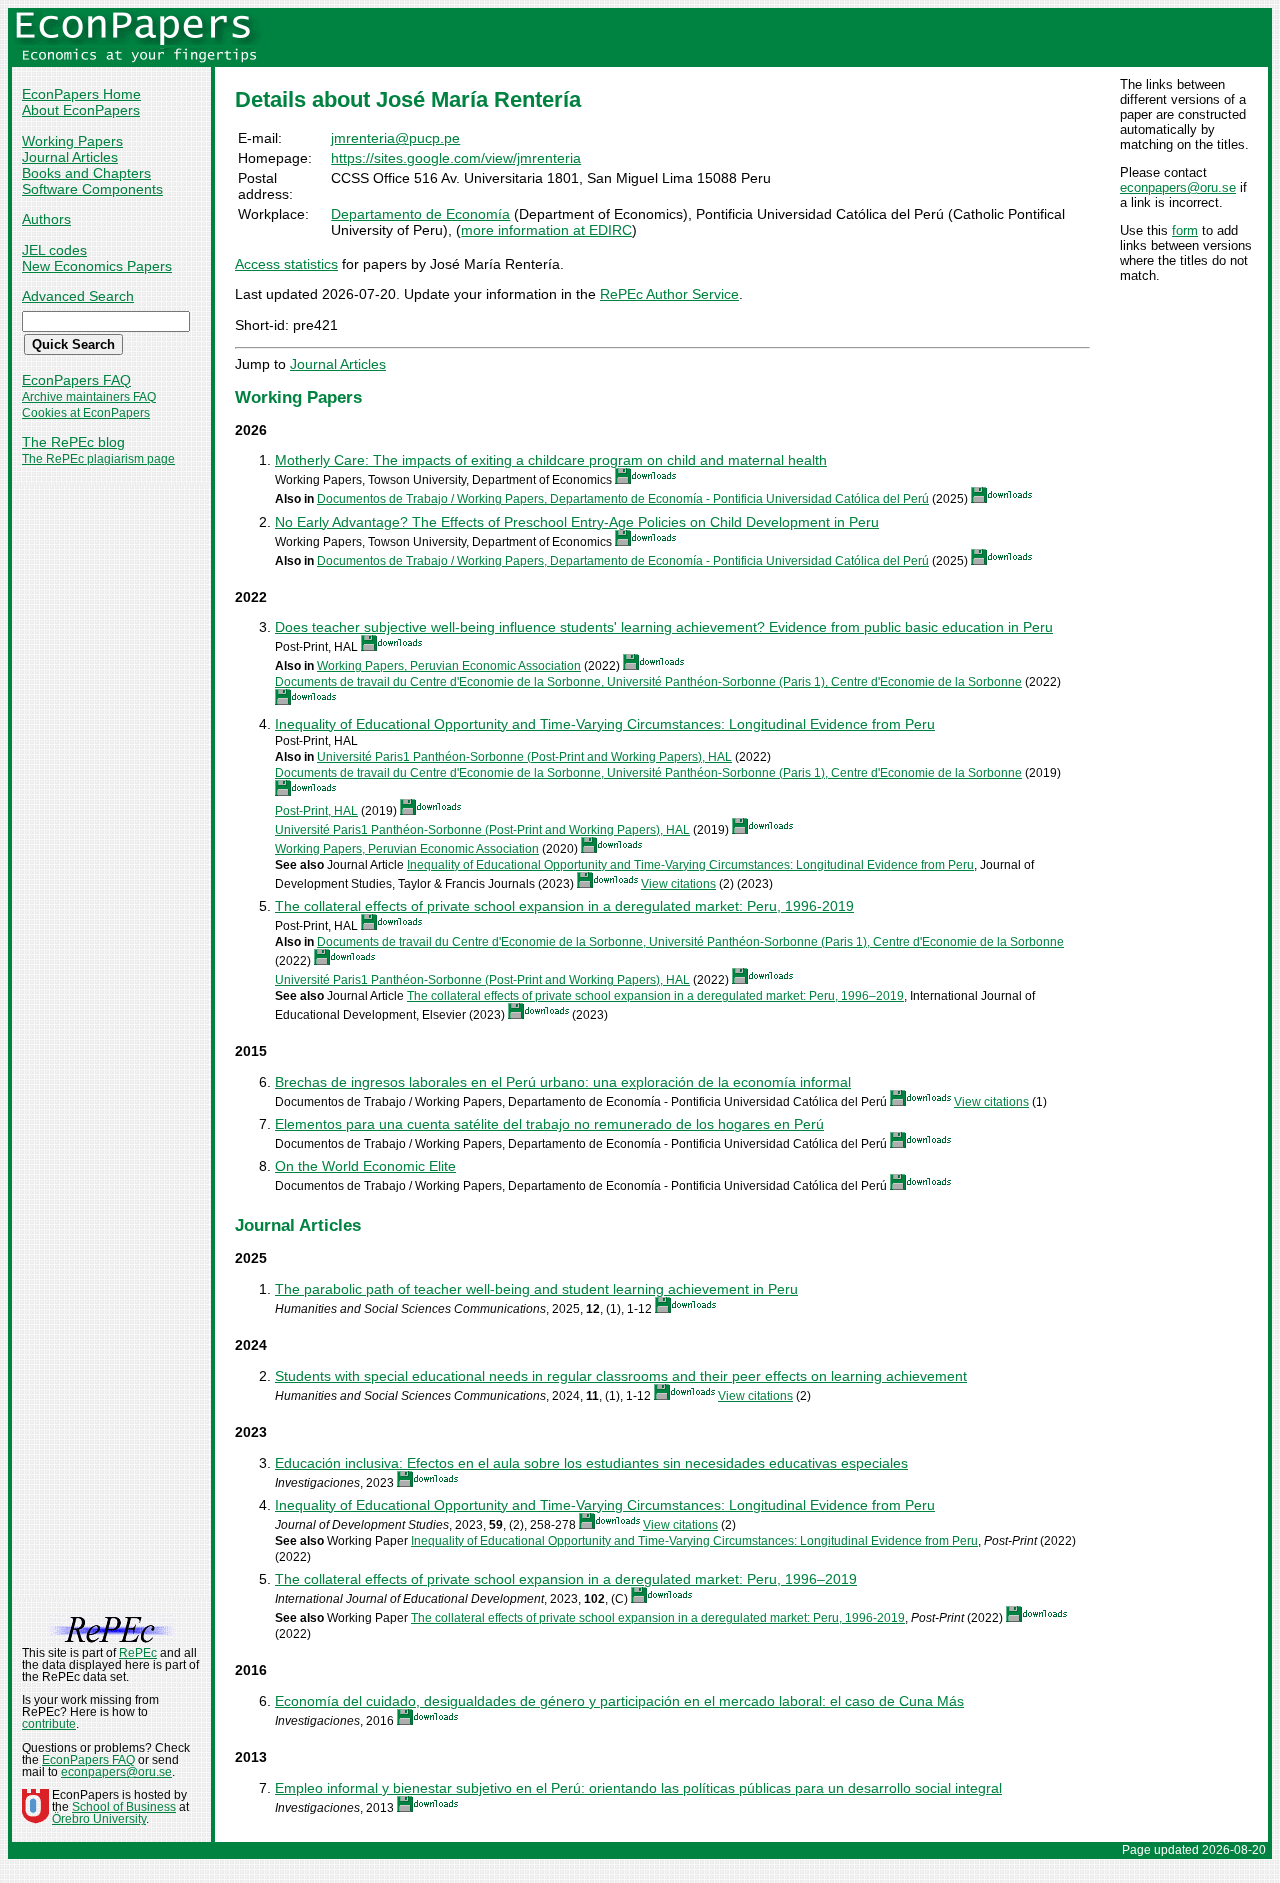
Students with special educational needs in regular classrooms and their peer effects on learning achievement (621, 1376)
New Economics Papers (97, 266)
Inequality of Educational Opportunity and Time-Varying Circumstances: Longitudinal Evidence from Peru (605, 724)
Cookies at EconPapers (86, 413)
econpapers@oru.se (1178, 187)
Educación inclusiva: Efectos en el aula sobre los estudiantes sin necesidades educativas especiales (591, 1463)
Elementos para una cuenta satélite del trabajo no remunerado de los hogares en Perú (549, 1124)
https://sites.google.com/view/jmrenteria (456, 158)
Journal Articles (70, 157)
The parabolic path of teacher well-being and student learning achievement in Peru (536, 1289)
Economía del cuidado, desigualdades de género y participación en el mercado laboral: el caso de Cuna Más (619, 1701)
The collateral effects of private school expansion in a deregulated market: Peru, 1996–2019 (655, 996)
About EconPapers (81, 110)
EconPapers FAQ (76, 380)
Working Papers (72, 141)
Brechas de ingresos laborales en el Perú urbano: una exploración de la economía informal (563, 1082)
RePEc (138, 1653)
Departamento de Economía (420, 214)
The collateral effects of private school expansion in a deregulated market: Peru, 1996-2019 (564, 906)
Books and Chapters (86, 173)
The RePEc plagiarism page (98, 459)
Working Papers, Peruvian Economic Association (449, 666)
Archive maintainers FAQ (89, 397)
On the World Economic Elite (365, 1166)
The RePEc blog (73, 442)
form (1185, 230)
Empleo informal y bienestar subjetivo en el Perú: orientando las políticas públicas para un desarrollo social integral (638, 1788)
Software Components (92, 189)
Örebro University (99, 1819)
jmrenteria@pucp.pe (395, 138)
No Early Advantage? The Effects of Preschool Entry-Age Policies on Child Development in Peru (577, 522)
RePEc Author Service (669, 294)
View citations (678, 884)
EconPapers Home (81, 94)
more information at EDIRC (546, 230)
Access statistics (286, 264)
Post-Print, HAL (316, 811)
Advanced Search (78, 296)
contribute (49, 1724)
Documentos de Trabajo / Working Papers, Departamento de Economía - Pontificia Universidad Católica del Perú (623, 499)
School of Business (124, 1807)
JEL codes (54, 250)
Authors (46, 219)
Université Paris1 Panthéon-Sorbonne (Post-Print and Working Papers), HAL (524, 757)
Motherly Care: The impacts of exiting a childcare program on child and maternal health (551, 460)
